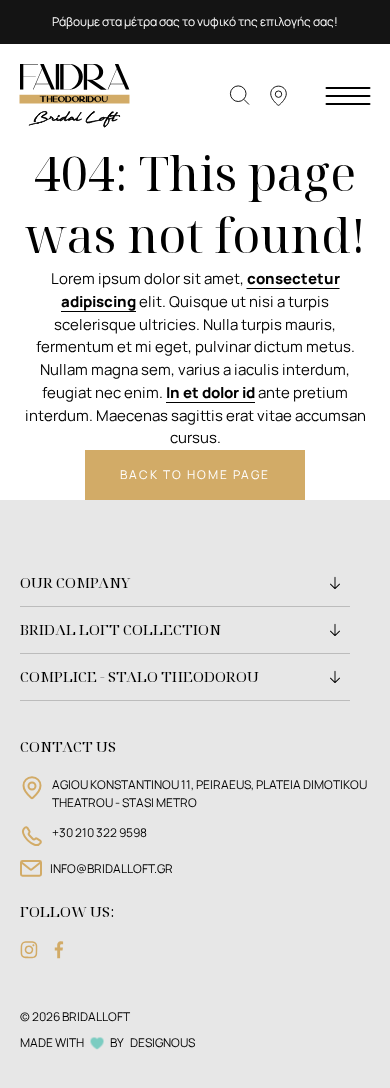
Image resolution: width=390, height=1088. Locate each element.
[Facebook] (59, 949)
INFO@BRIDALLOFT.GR (111, 868)
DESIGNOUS (162, 1042)
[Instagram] (29, 949)
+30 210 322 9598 (99, 832)
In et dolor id (210, 392)
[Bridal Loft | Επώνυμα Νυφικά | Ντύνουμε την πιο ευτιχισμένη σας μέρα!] (75, 94)
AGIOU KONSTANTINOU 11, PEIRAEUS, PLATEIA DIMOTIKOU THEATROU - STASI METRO (209, 793)
